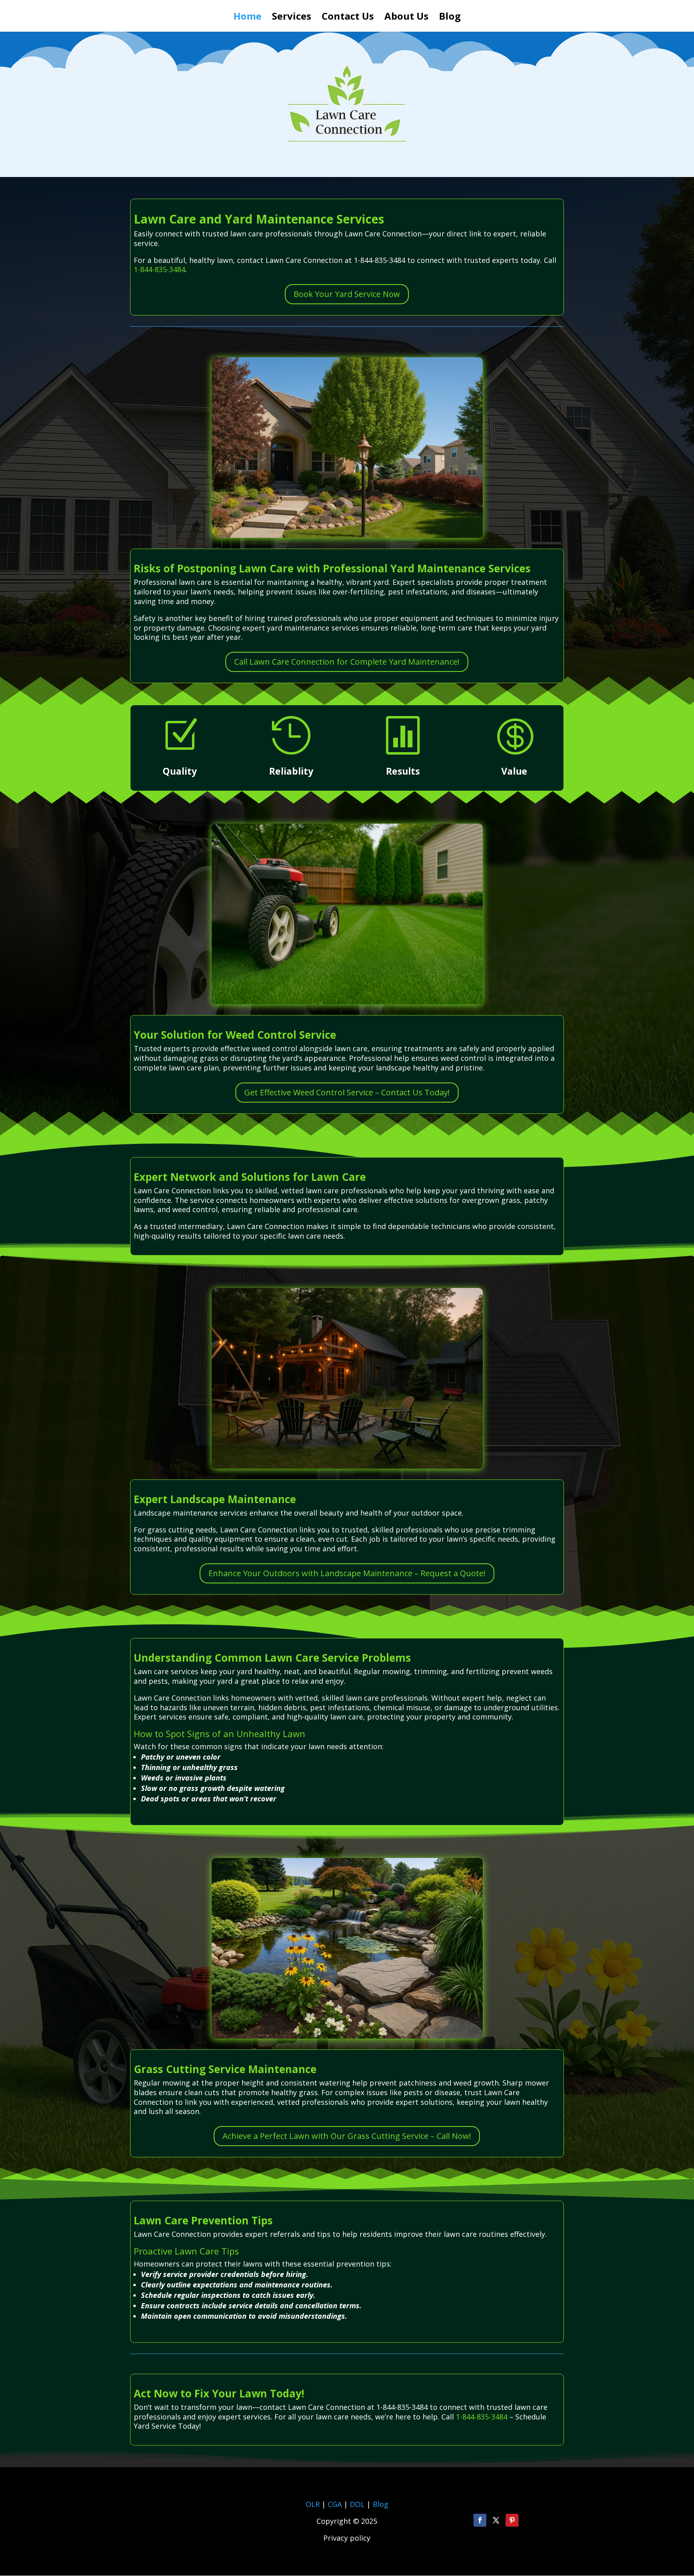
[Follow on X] (496, 2520)
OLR (313, 2504)
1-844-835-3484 (159, 269)
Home (247, 18)
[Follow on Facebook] (480, 2520)
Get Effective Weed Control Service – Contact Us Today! (347, 1092)
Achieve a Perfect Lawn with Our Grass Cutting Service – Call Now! (347, 2136)
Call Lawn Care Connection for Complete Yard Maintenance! (347, 662)
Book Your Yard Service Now (347, 294)
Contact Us (348, 18)
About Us (406, 18)
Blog (450, 18)
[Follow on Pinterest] (512, 2520)
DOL (358, 2504)
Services (292, 18)
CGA (335, 2504)
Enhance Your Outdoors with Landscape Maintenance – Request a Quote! (347, 1573)
